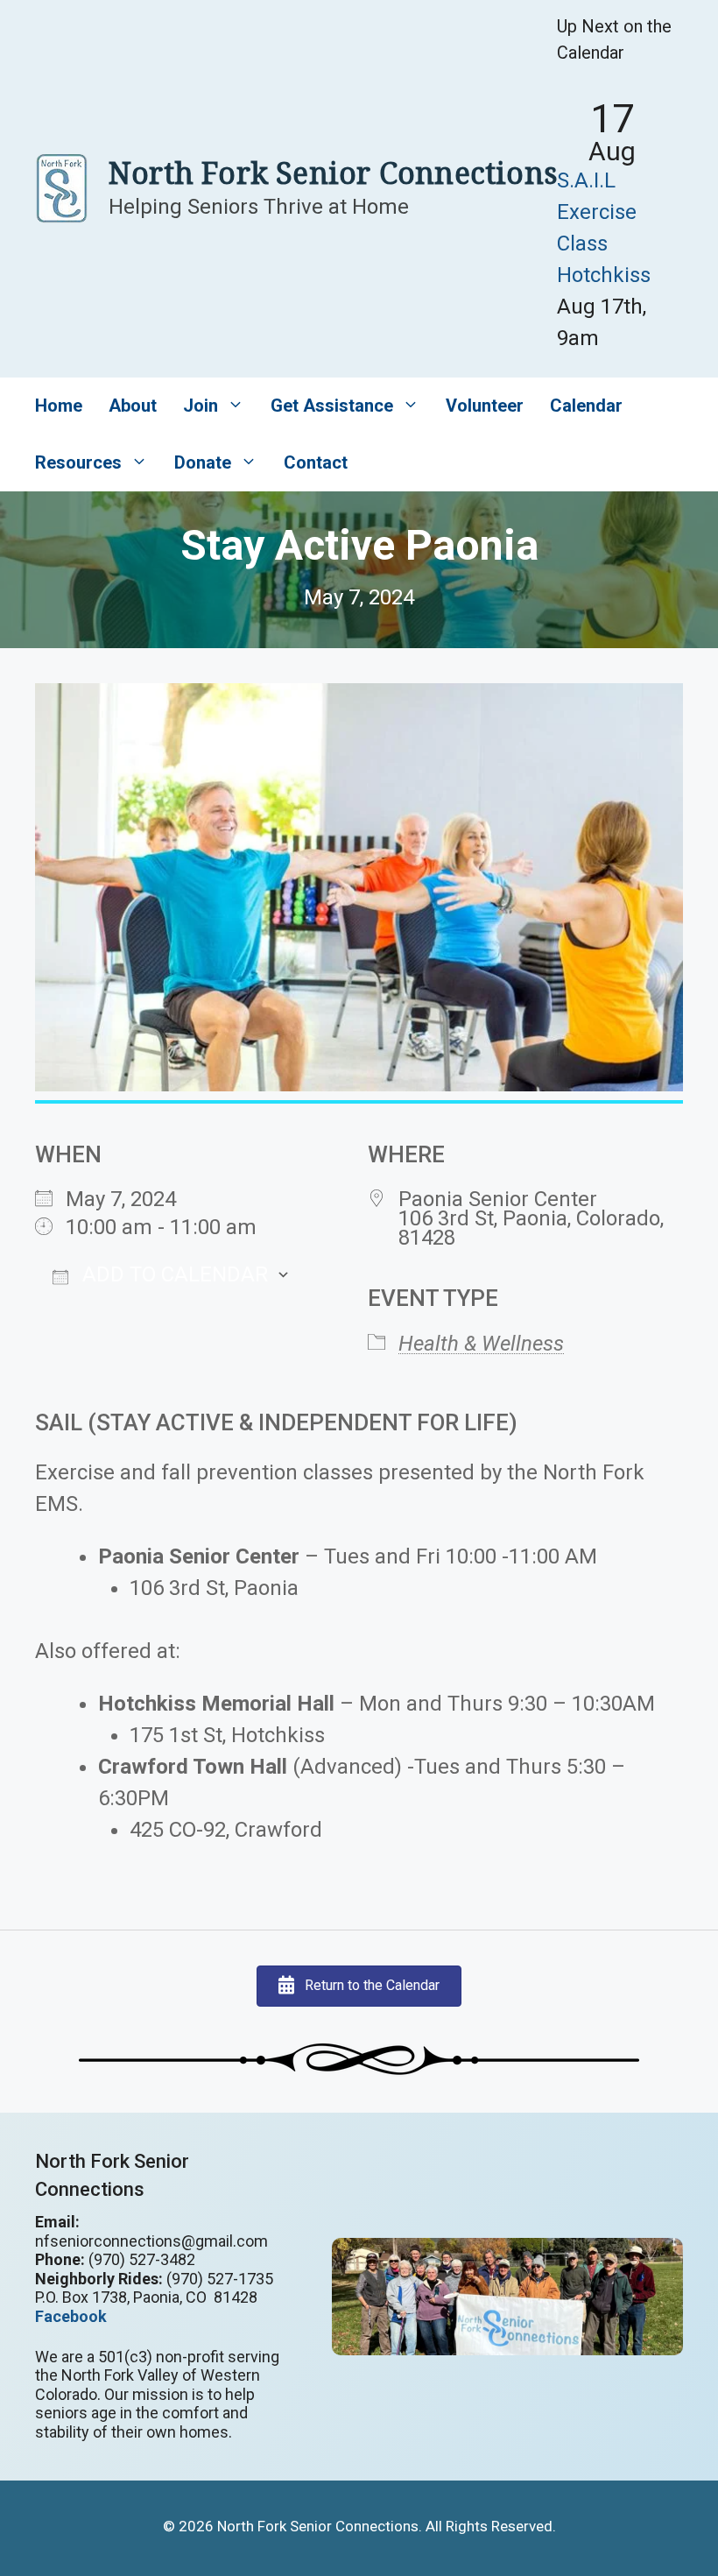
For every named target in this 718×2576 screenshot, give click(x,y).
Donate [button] (203, 462)
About (133, 406)
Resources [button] (78, 462)
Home (59, 406)
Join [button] (201, 406)
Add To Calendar (172, 1274)
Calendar (586, 406)
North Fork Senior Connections (333, 173)
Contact (316, 462)
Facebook (71, 2316)
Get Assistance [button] (332, 406)
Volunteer (485, 406)
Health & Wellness (481, 1344)
